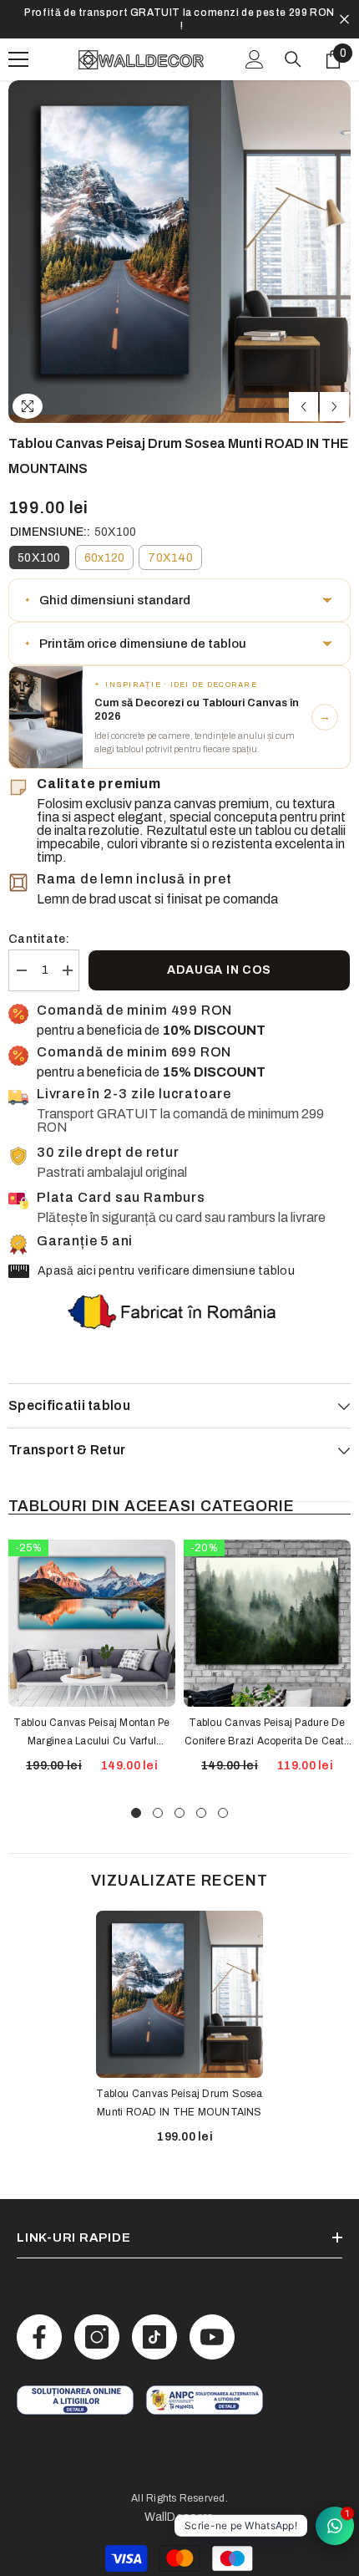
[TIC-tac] (154, 2324)
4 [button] (201, 1800)
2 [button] (158, 1800)
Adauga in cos (219, 957)
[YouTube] (212, 2324)
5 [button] (223, 1800)
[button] (303, 393)
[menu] (18, 46)
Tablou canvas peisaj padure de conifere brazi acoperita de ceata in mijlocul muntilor (267, 1720)
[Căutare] (293, 46)
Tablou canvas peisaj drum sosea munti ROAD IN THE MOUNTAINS (179, 2090)
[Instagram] (97, 2324)
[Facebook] (39, 2324)
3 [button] (179, 1800)
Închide (344, 13)
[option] (179, 13)
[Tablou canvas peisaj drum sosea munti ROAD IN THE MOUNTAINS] (179, 1981)
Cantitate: (39, 926)
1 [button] (136, 1800)
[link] (75, 2387)
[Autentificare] (255, 46)
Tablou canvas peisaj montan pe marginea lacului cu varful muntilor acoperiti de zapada (91, 1720)
